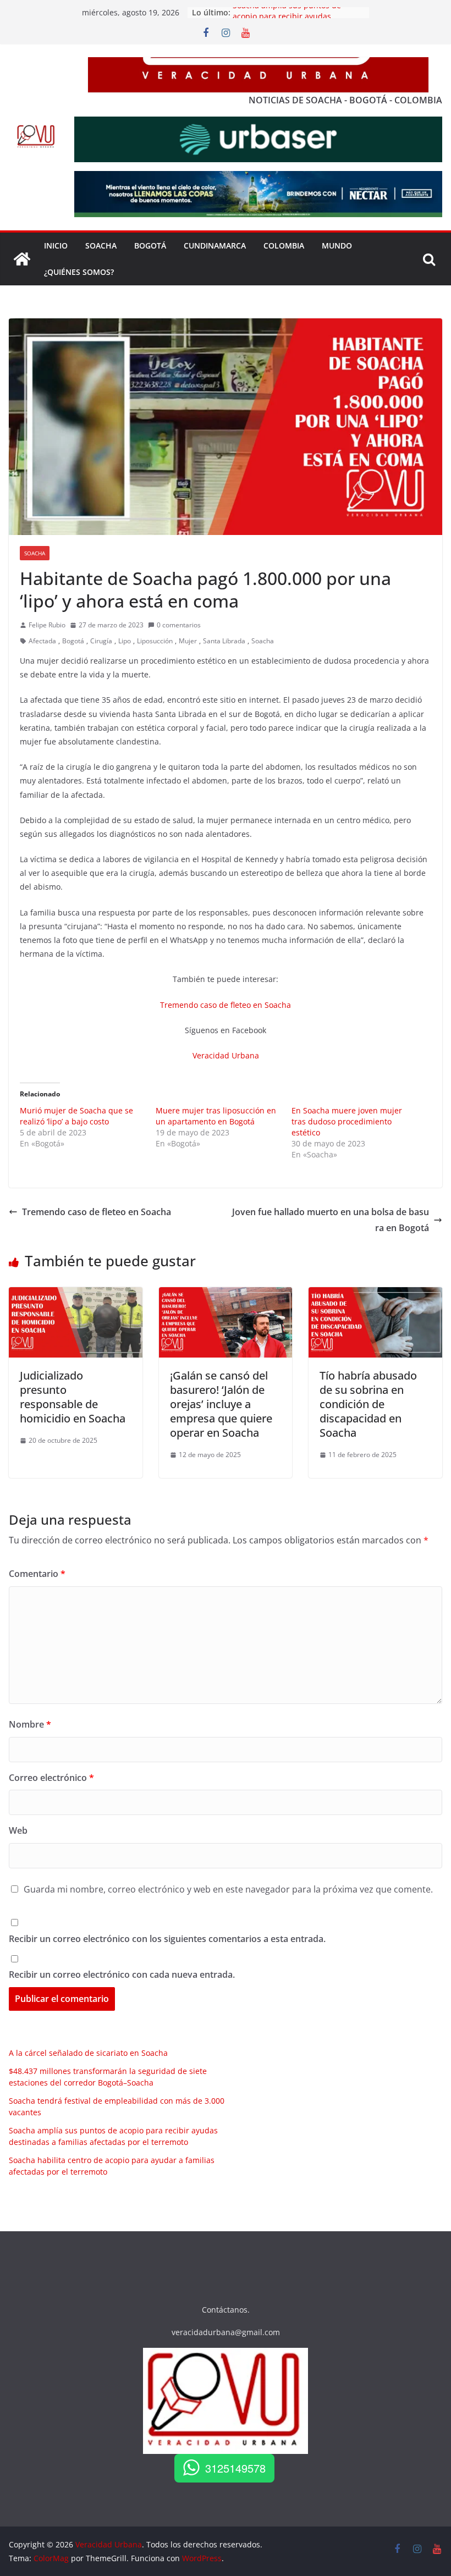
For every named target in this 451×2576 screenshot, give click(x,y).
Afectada (42, 641)
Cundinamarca (215, 246)
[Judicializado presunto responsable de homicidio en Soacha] (76, 1295)
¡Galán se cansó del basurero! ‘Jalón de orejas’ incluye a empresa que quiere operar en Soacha (221, 1404)
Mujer (188, 641)
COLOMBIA (284, 246)
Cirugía (101, 641)
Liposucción (155, 641)
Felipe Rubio (47, 625)
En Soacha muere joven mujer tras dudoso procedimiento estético (347, 1121)
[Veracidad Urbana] (22, 259)
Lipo (125, 641)
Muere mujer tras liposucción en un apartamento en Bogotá (216, 1116)
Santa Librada (224, 641)
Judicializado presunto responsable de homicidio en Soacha (73, 1397)
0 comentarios (179, 625)
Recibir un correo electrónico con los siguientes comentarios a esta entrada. (167, 1939)
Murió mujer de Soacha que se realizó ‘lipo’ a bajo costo (76, 1116)
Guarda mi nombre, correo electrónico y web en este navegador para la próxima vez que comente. (228, 1889)
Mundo (337, 246)
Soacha (35, 553)
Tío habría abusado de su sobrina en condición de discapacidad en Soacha (368, 1404)
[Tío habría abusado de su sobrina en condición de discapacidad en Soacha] (375, 1295)
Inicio (56, 246)
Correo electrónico (51, 1778)
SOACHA (101, 246)
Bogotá (73, 641)
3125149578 (235, 2468)
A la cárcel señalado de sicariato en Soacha (88, 2053)
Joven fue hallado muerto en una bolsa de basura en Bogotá (331, 1220)
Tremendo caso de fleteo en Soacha (226, 1005)
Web (18, 1830)
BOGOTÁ (150, 246)
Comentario (37, 1574)
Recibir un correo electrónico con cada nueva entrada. (122, 1974)
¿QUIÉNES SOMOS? (79, 272)
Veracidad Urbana (226, 1055)
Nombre (30, 1724)
